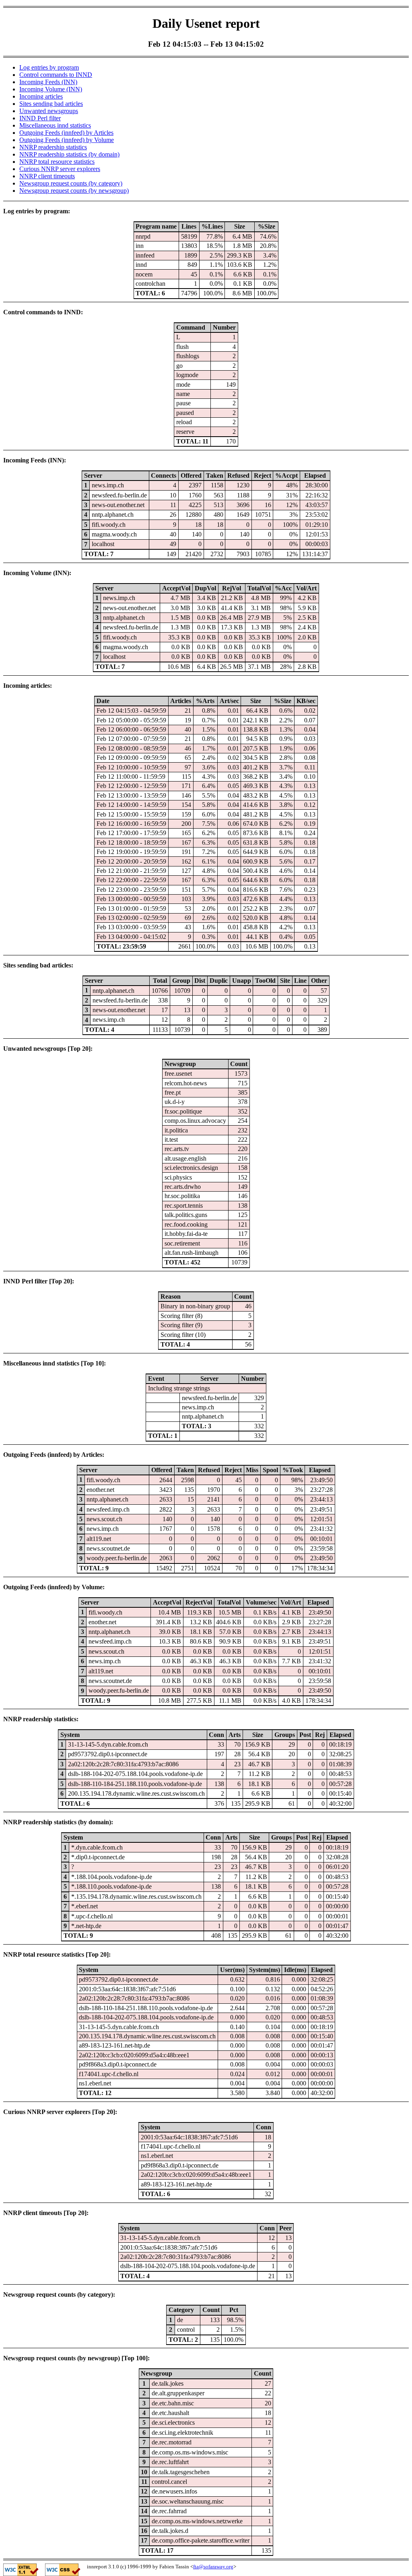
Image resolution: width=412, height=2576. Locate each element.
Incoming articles (41, 96)
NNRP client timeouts (47, 176)
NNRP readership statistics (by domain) (69, 154)
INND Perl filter (40, 118)
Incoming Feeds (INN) (48, 82)
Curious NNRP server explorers (60, 169)
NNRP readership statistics (53, 147)
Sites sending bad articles (51, 104)
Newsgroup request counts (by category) (71, 183)
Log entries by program (49, 67)
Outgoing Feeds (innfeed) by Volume (67, 140)
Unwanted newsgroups (49, 111)
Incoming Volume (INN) (51, 89)
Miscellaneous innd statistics (55, 125)
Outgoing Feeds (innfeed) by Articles (66, 133)
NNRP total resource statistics (57, 162)
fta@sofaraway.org (213, 2567)
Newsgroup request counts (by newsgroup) (74, 191)
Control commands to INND (56, 75)
